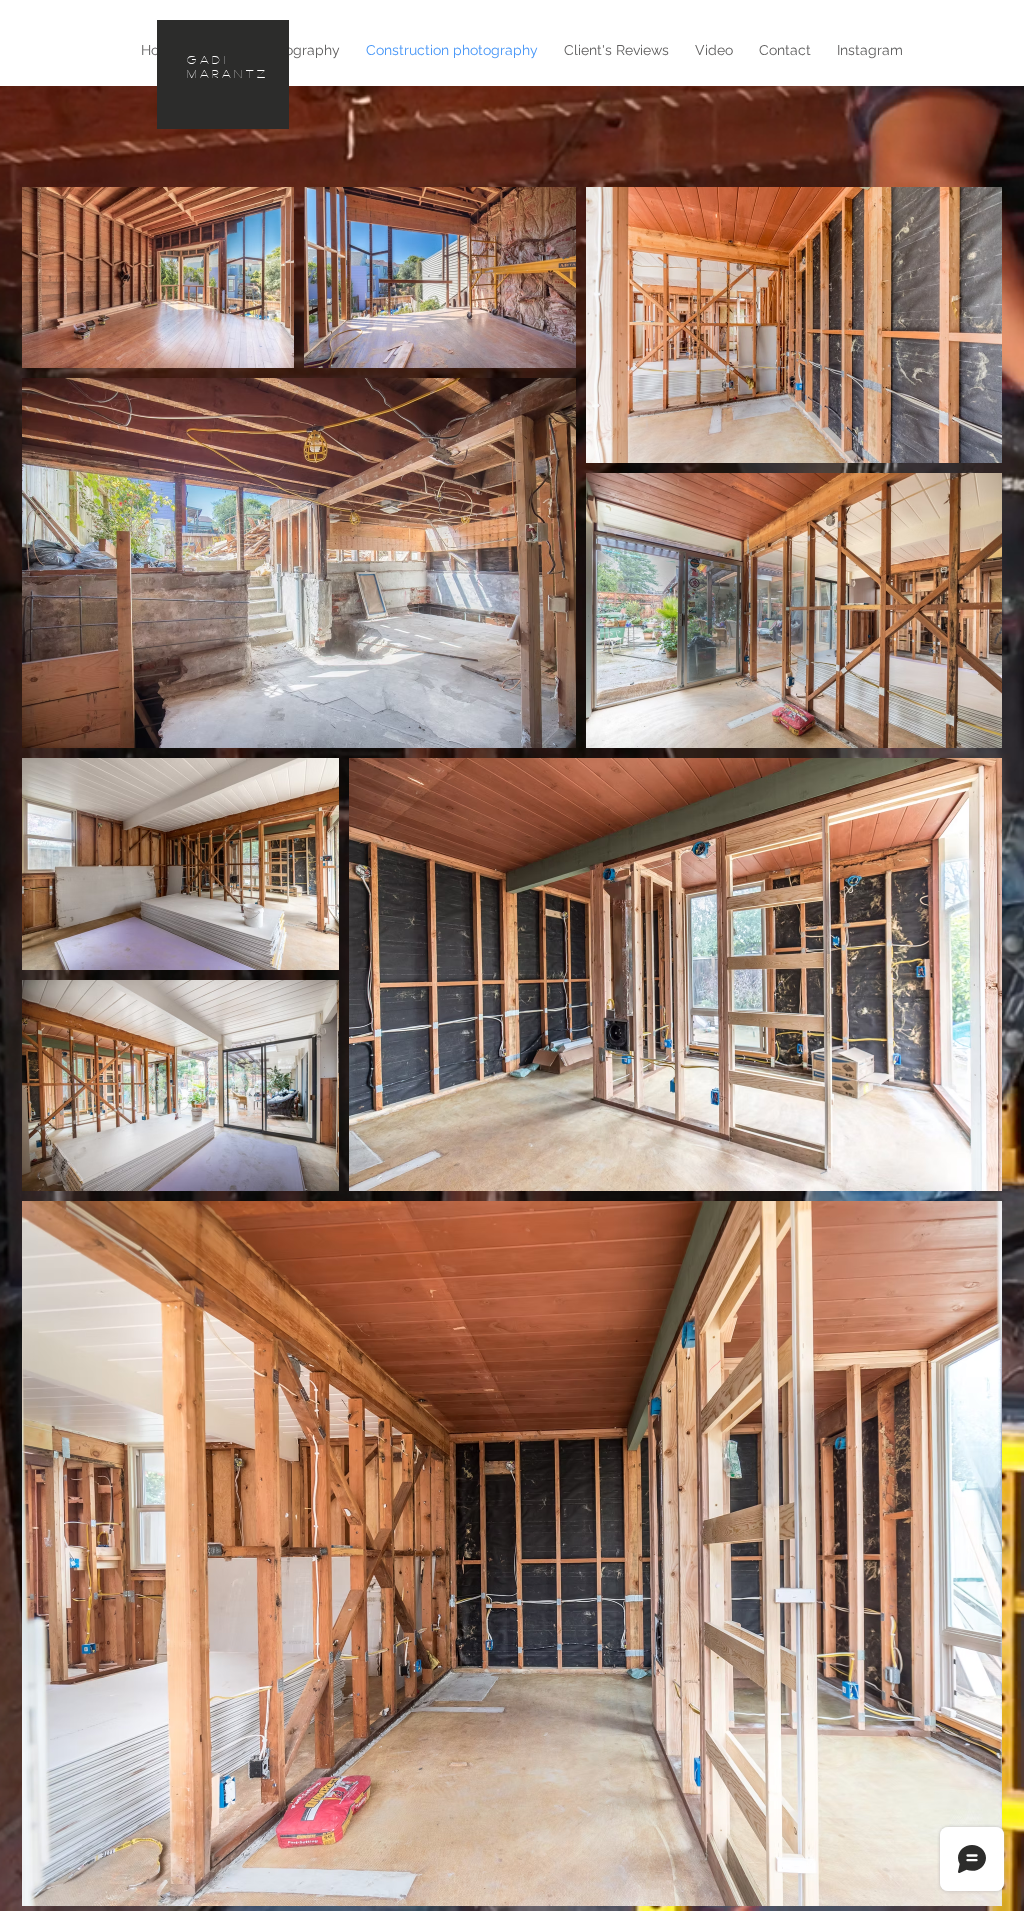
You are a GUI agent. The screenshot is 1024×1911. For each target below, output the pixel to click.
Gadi (207, 59)
